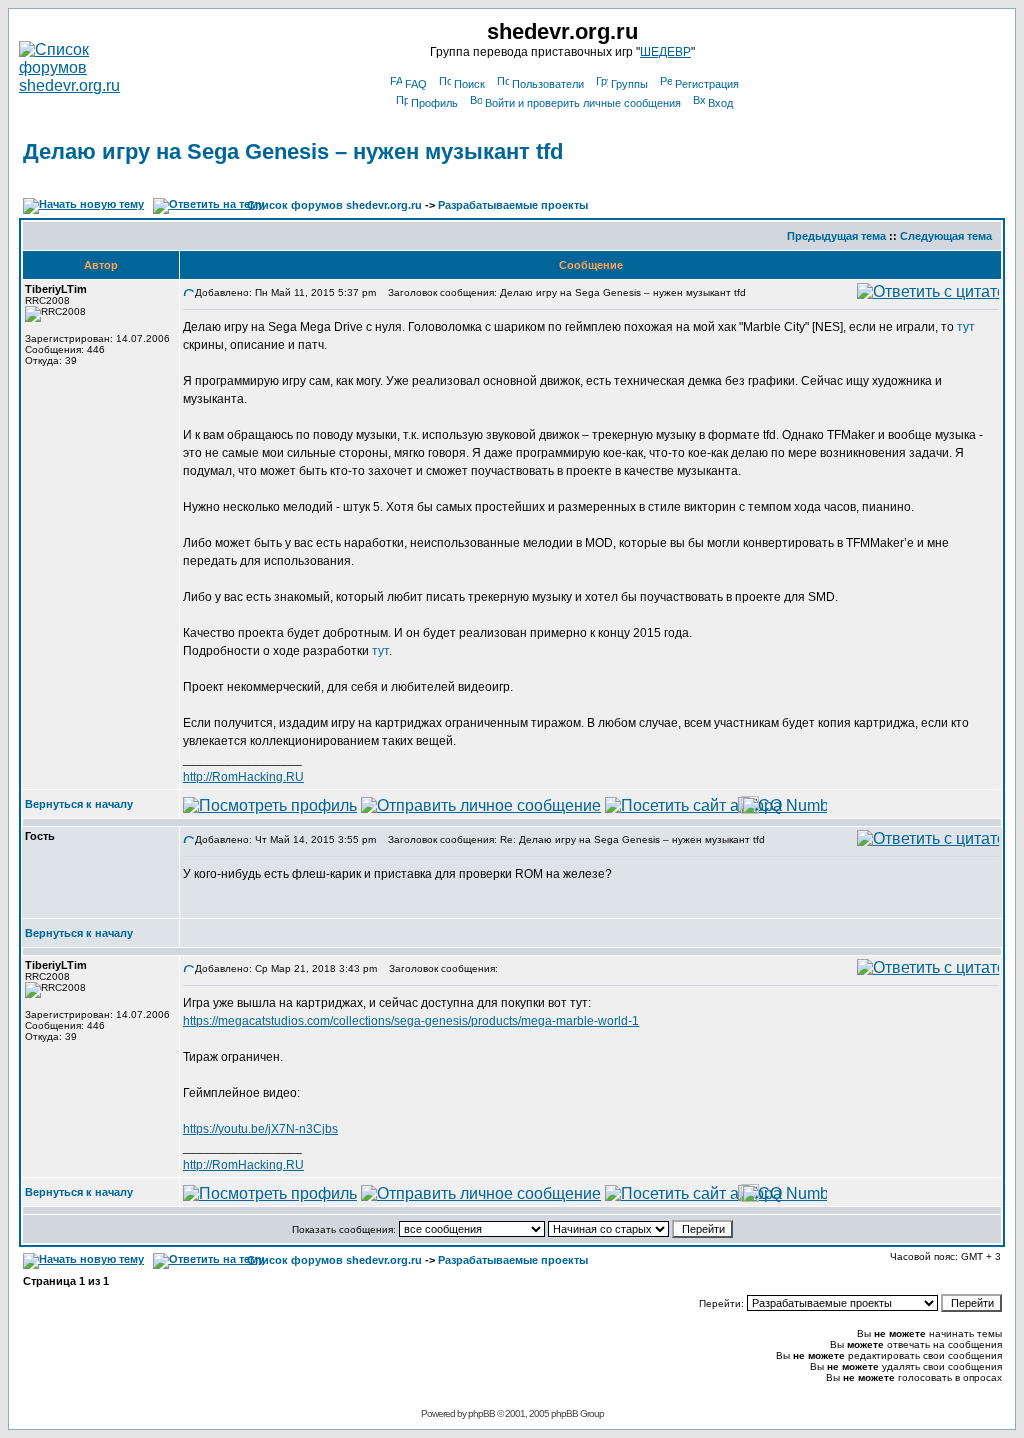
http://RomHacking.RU (243, 777)
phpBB (481, 1413)
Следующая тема (946, 236)
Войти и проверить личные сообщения (583, 103)
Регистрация (707, 84)
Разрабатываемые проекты (513, 205)
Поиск (469, 84)
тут (966, 327)
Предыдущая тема (836, 236)
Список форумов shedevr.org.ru (334, 205)
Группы (629, 84)
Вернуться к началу (79, 804)
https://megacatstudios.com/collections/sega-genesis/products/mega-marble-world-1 (411, 1021)
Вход (720, 103)
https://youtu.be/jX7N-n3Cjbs (260, 1129)
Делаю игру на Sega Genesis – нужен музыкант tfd (293, 151)
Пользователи (548, 84)
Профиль (434, 103)
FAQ (416, 84)
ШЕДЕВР (665, 52)
